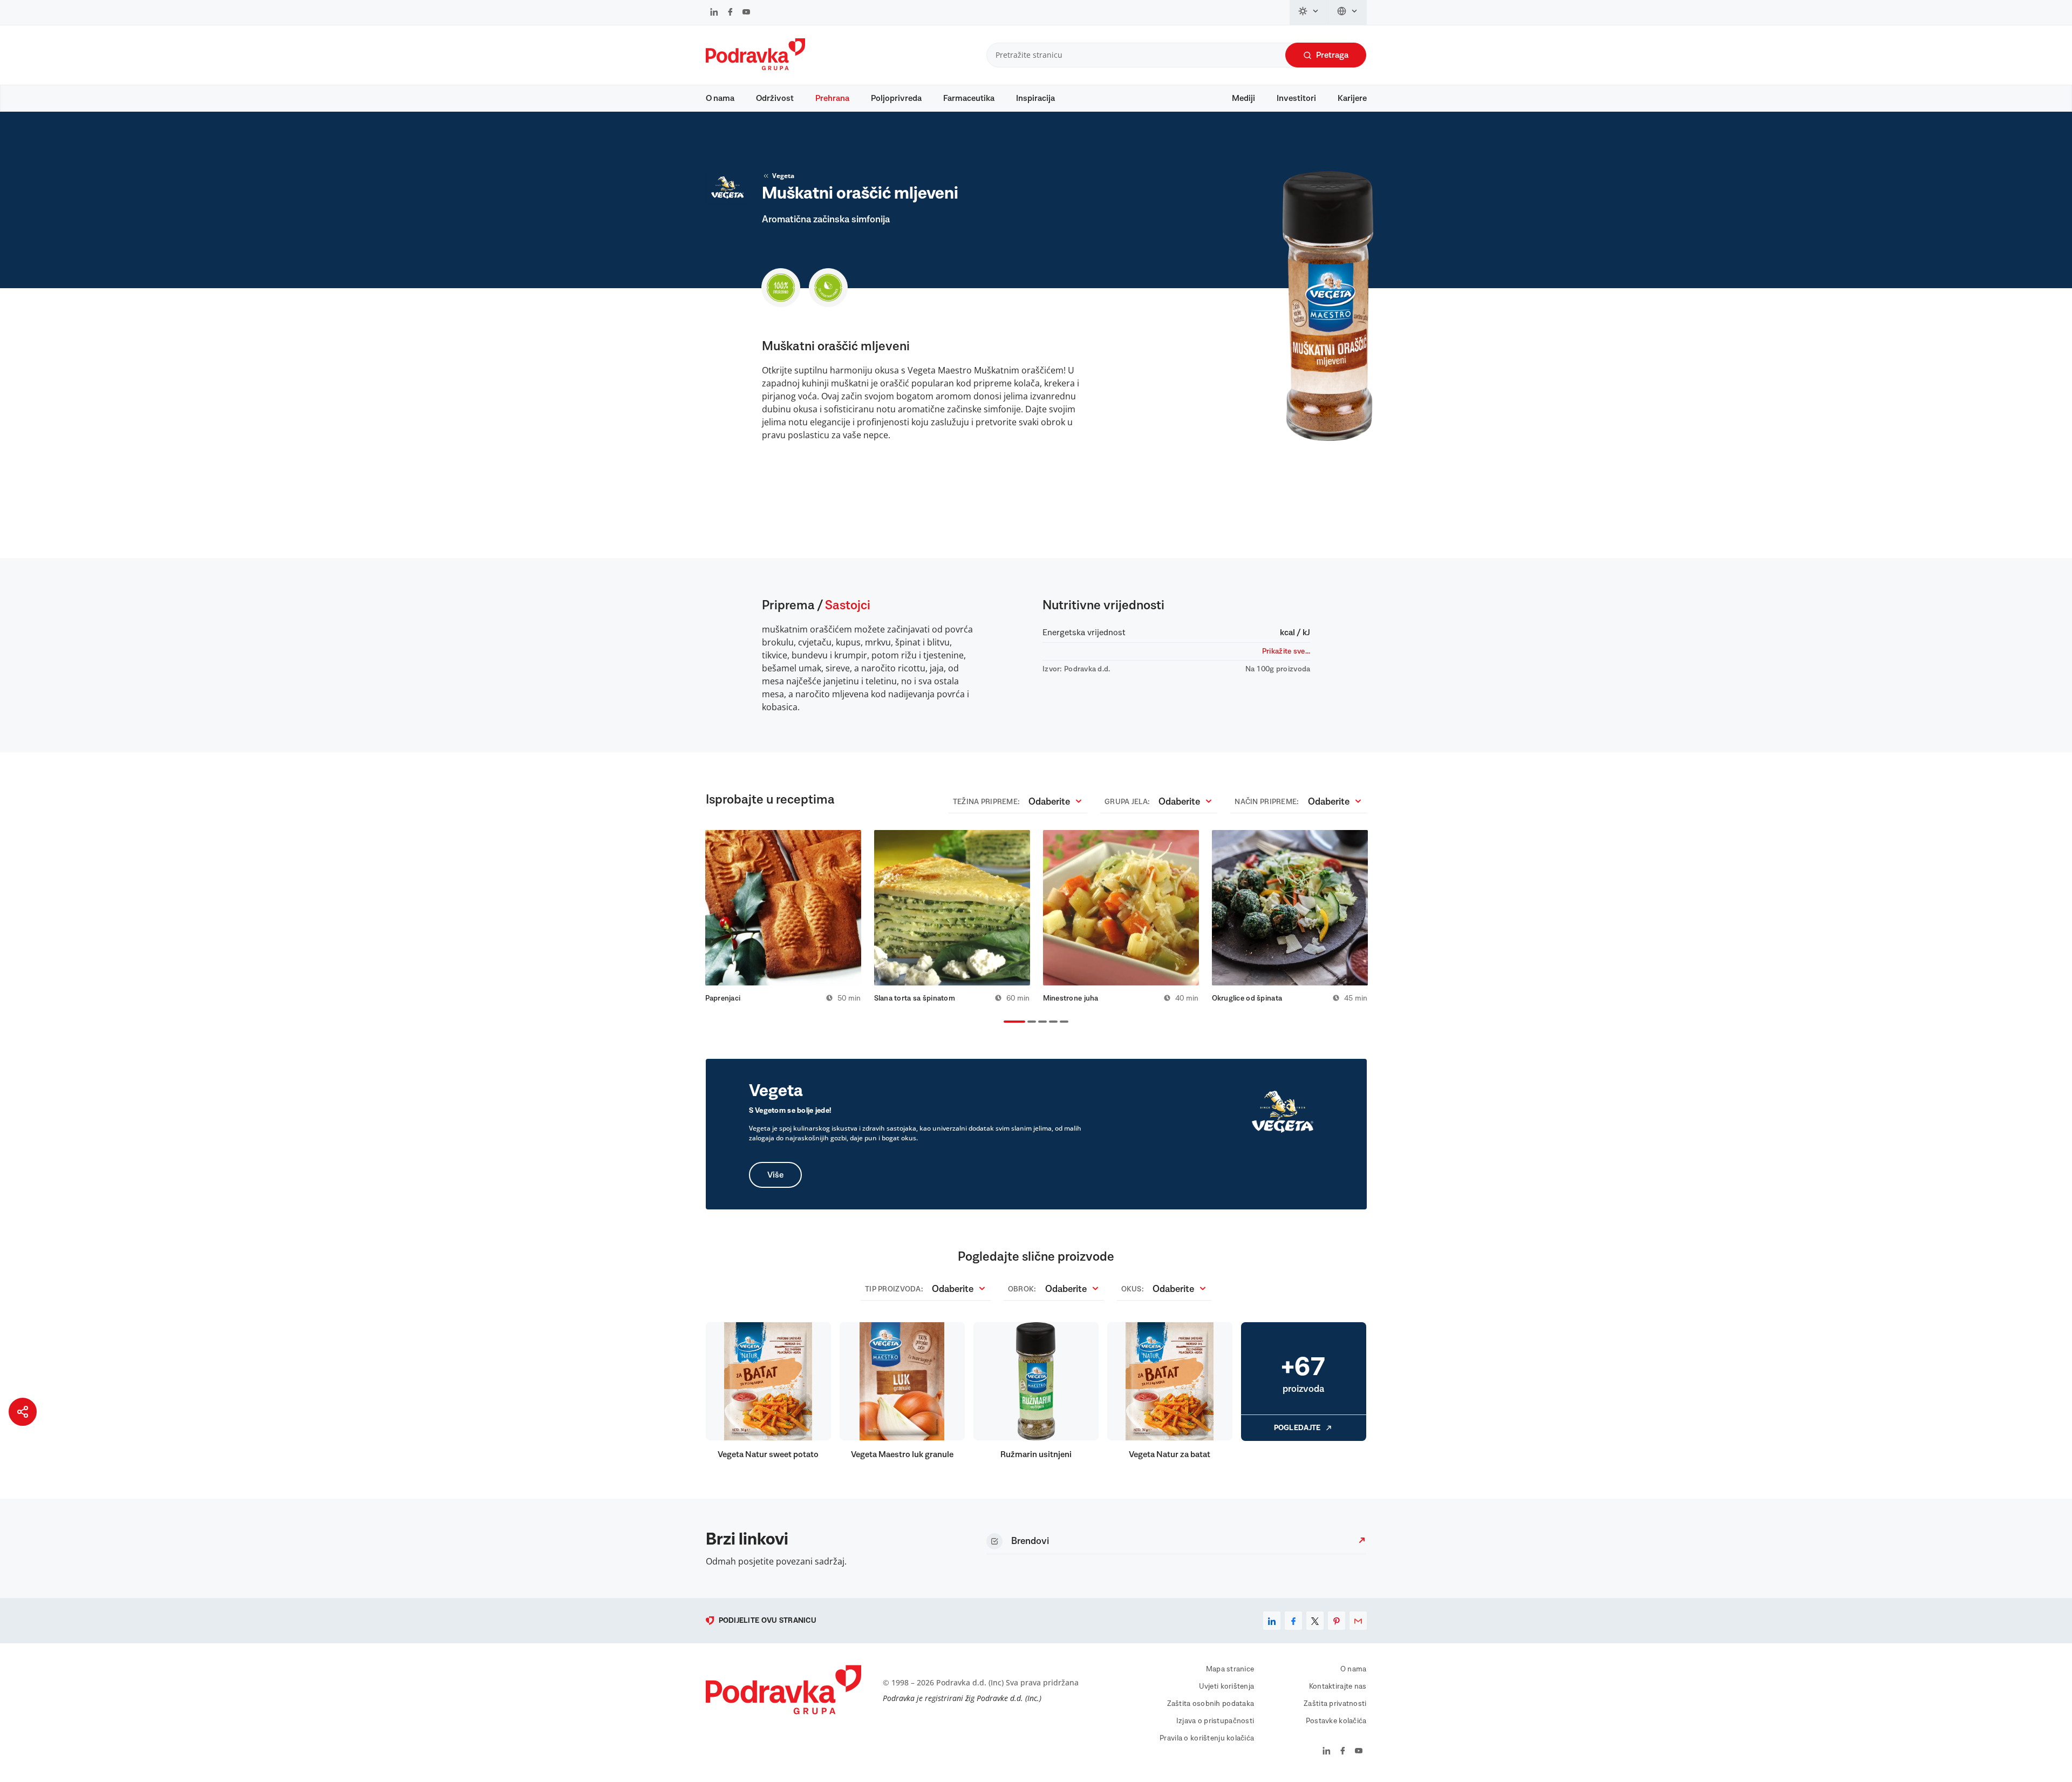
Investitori (1296, 98)
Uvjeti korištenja (1227, 1686)
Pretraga (1332, 55)
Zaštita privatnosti (1335, 1704)
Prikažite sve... (1286, 651)
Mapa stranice (1230, 1669)
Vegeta (783, 176)
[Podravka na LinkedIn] (714, 13)
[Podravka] (755, 67)
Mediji (1243, 98)
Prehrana (832, 98)
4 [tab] (1051, 1023)
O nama (720, 98)
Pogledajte (1297, 1428)
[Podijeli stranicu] (23, 1412)
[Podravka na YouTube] (746, 13)
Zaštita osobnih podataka (1211, 1704)
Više (775, 1175)
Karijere (1352, 98)
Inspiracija (1035, 98)
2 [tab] (1030, 1023)
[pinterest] (1337, 1621)
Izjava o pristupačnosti (1215, 1721)
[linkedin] (1272, 1621)
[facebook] (1293, 1621)
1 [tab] (1006, 1023)
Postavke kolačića (1336, 1721)
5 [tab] (1062, 1023)
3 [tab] (1040, 1023)
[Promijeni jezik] (1348, 12)
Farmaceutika (969, 98)
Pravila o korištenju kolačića (1207, 1738)
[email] (1358, 1621)
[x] (1315, 1621)
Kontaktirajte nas (1338, 1686)
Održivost (775, 98)
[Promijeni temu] (1309, 12)
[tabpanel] (783, 916)
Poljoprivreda (896, 98)
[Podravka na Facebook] (730, 13)
